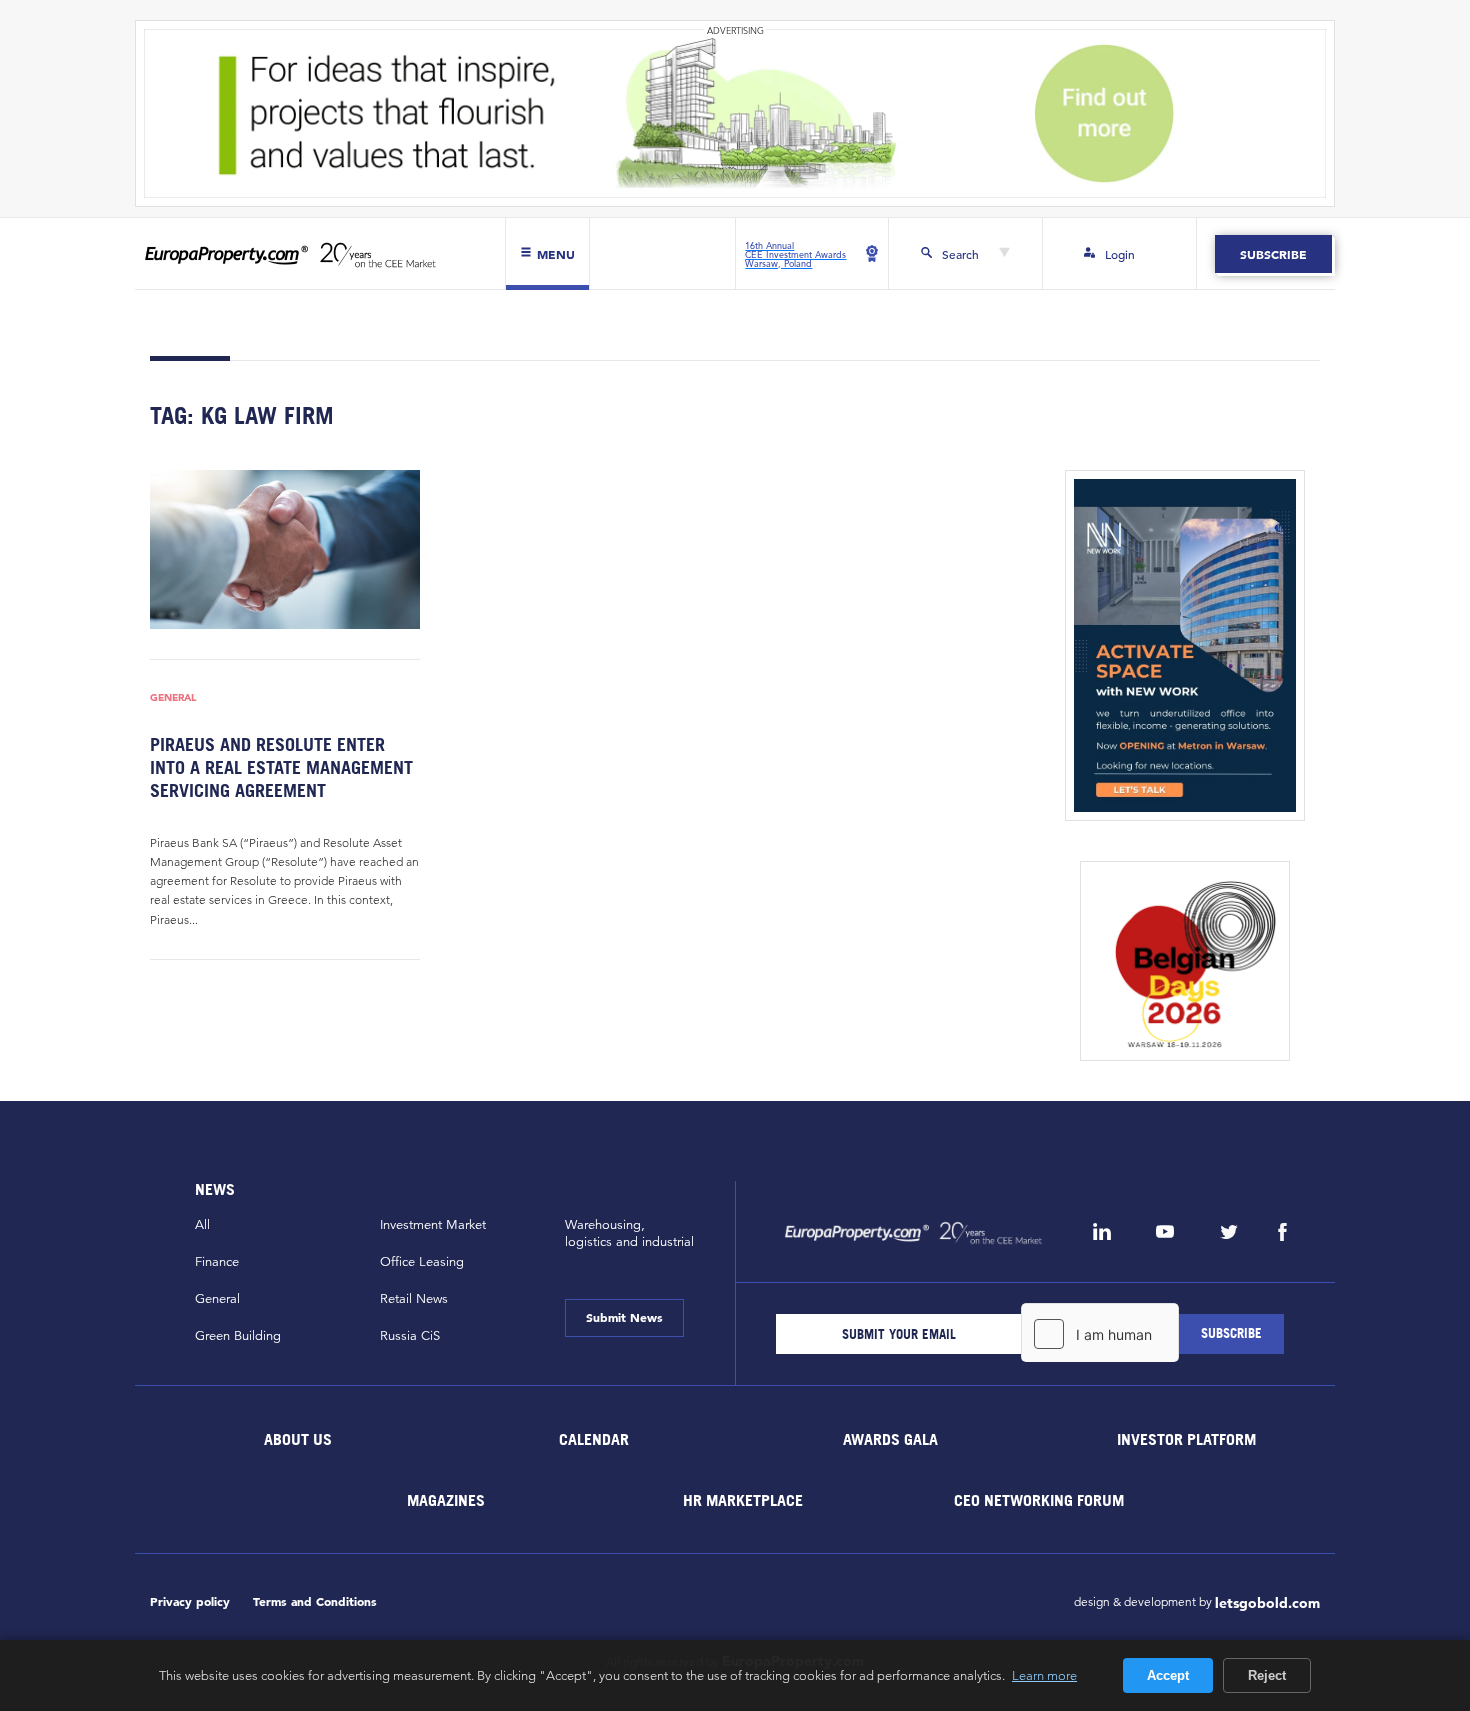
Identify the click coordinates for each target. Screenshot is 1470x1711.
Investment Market (433, 1225)
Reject (1267, 1675)
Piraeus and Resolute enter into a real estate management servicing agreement (281, 768)
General (173, 697)
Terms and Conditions (315, 1601)
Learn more (1044, 1675)
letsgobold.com (1267, 1603)
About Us (298, 1439)
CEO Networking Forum (1039, 1500)
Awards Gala (890, 1439)
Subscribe (1273, 254)
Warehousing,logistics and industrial (629, 1233)
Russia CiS (410, 1336)
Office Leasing (422, 1262)
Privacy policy (190, 1601)
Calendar (594, 1439)
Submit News (624, 1317)
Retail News (414, 1299)
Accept (1168, 1675)
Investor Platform (1186, 1439)
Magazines (446, 1500)
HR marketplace (743, 1500)
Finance (217, 1262)
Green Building (238, 1336)
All (202, 1225)
